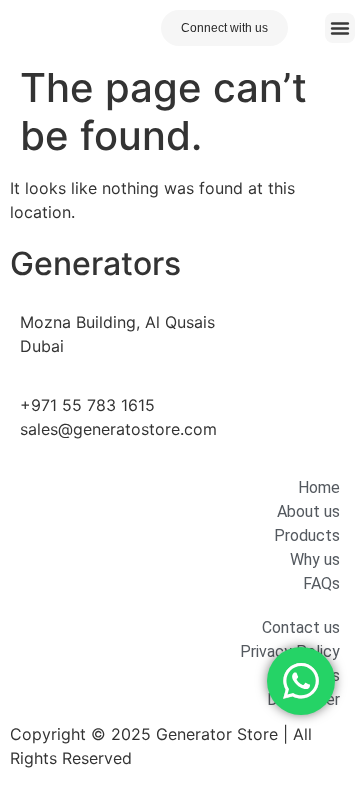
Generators (95, 263)
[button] (340, 28)
